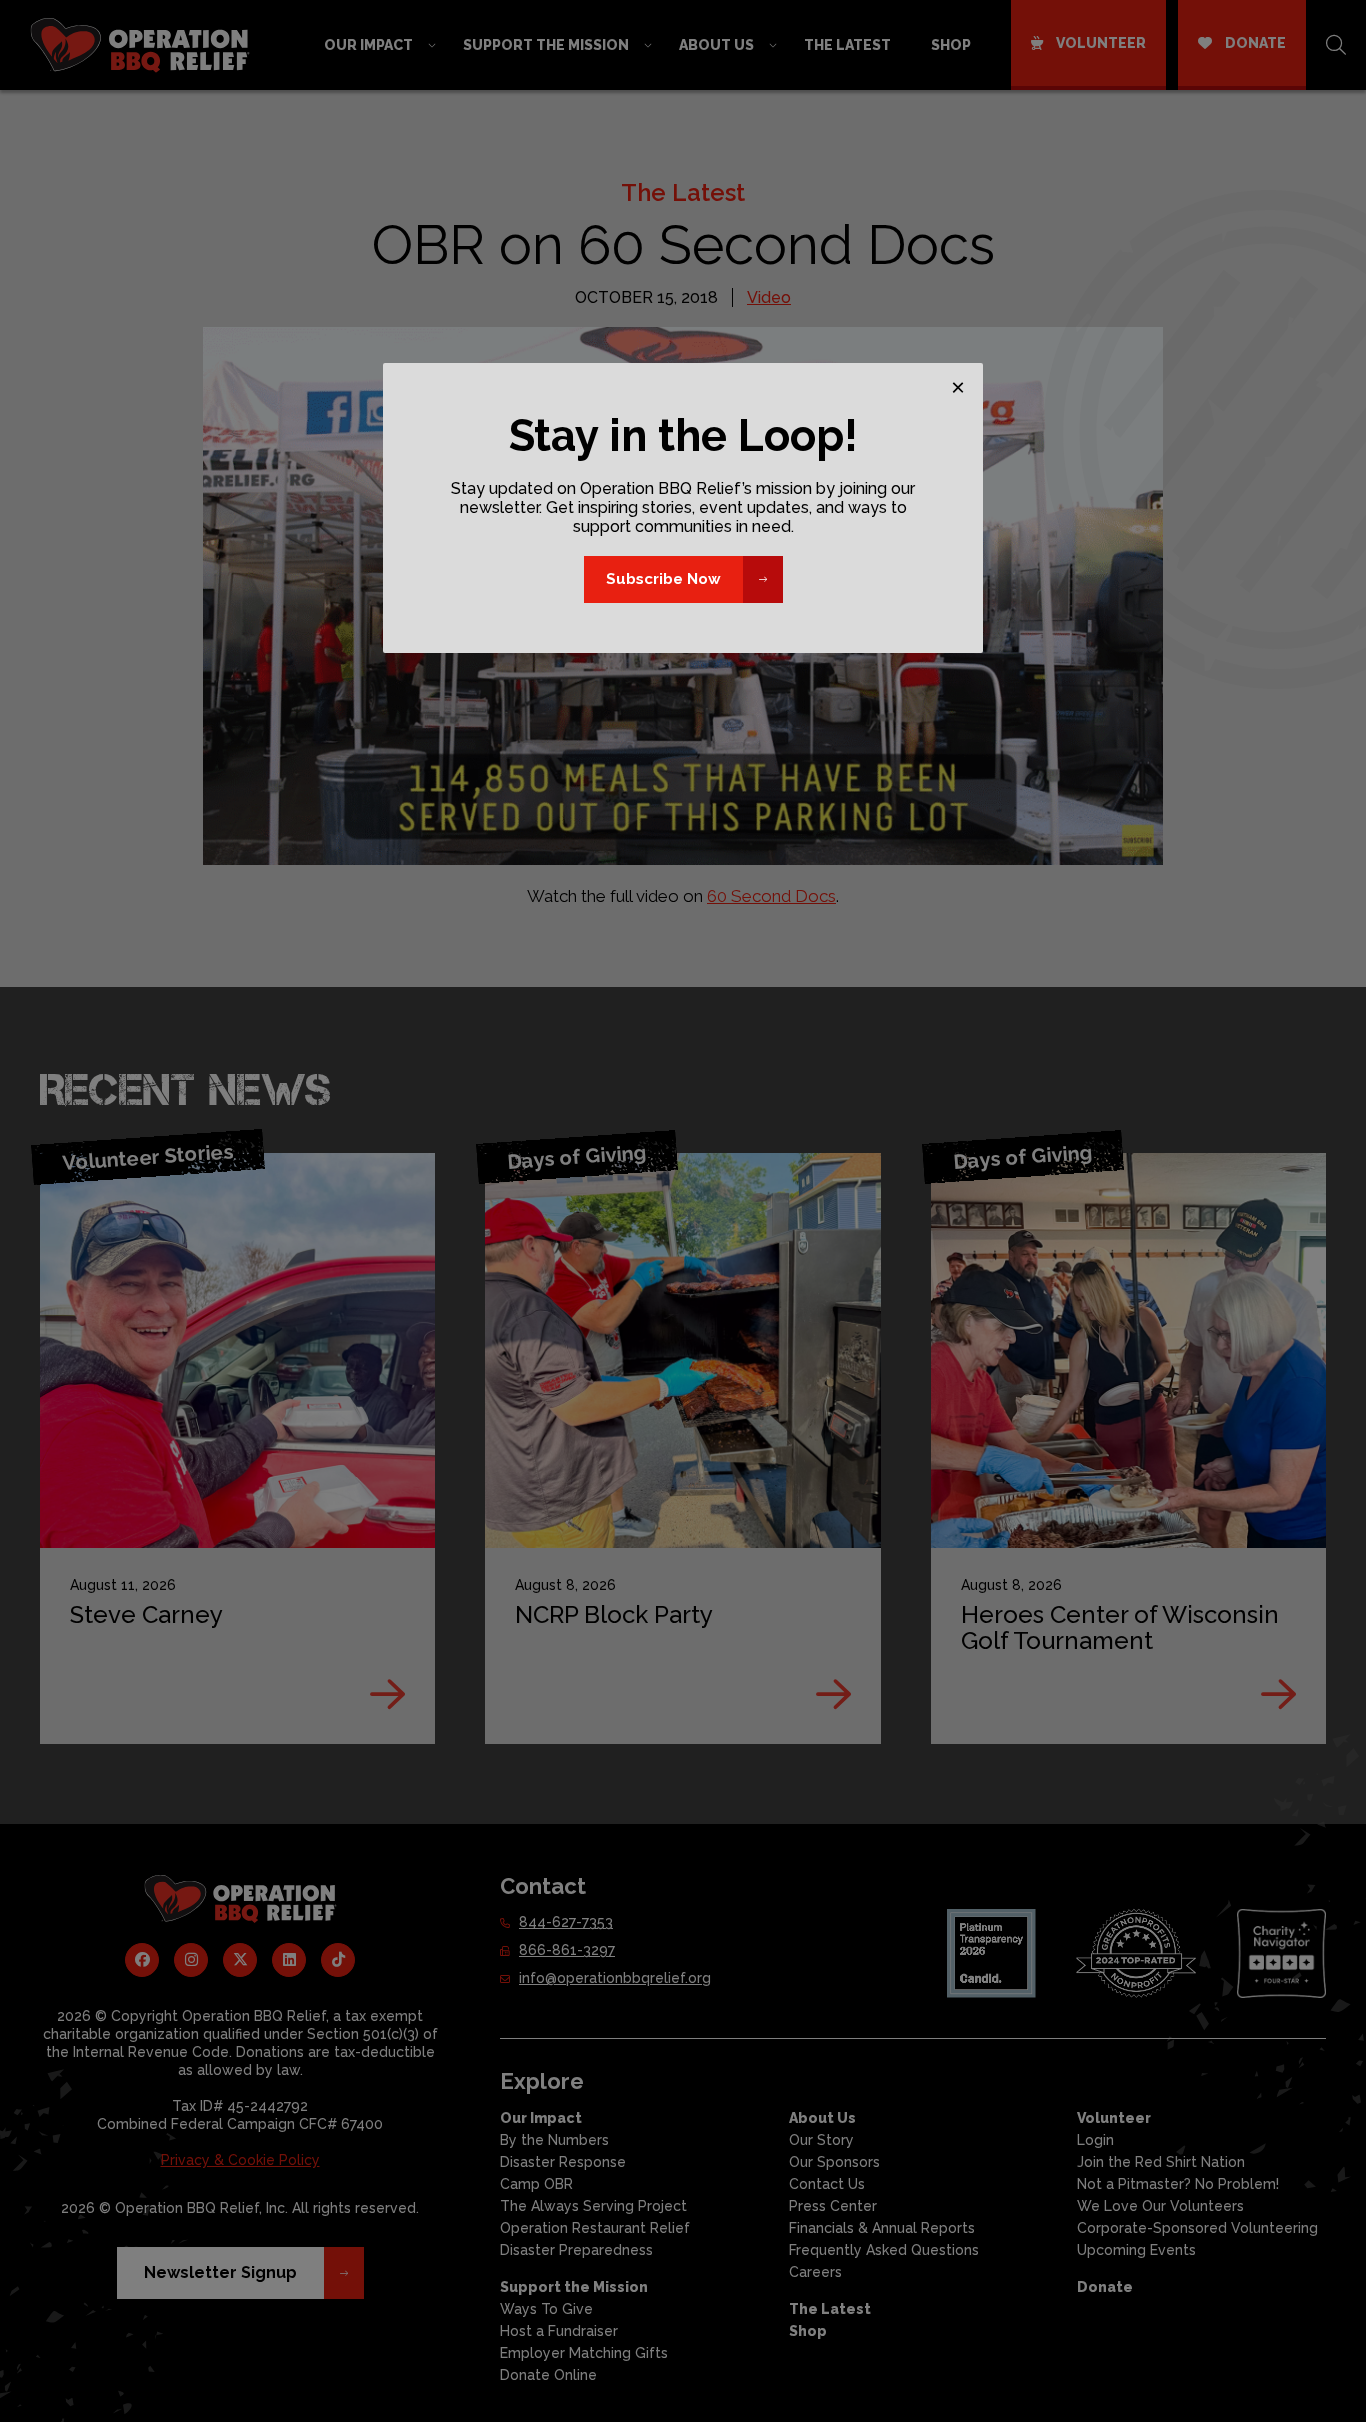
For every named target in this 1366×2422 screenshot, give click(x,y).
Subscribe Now (663, 579)
